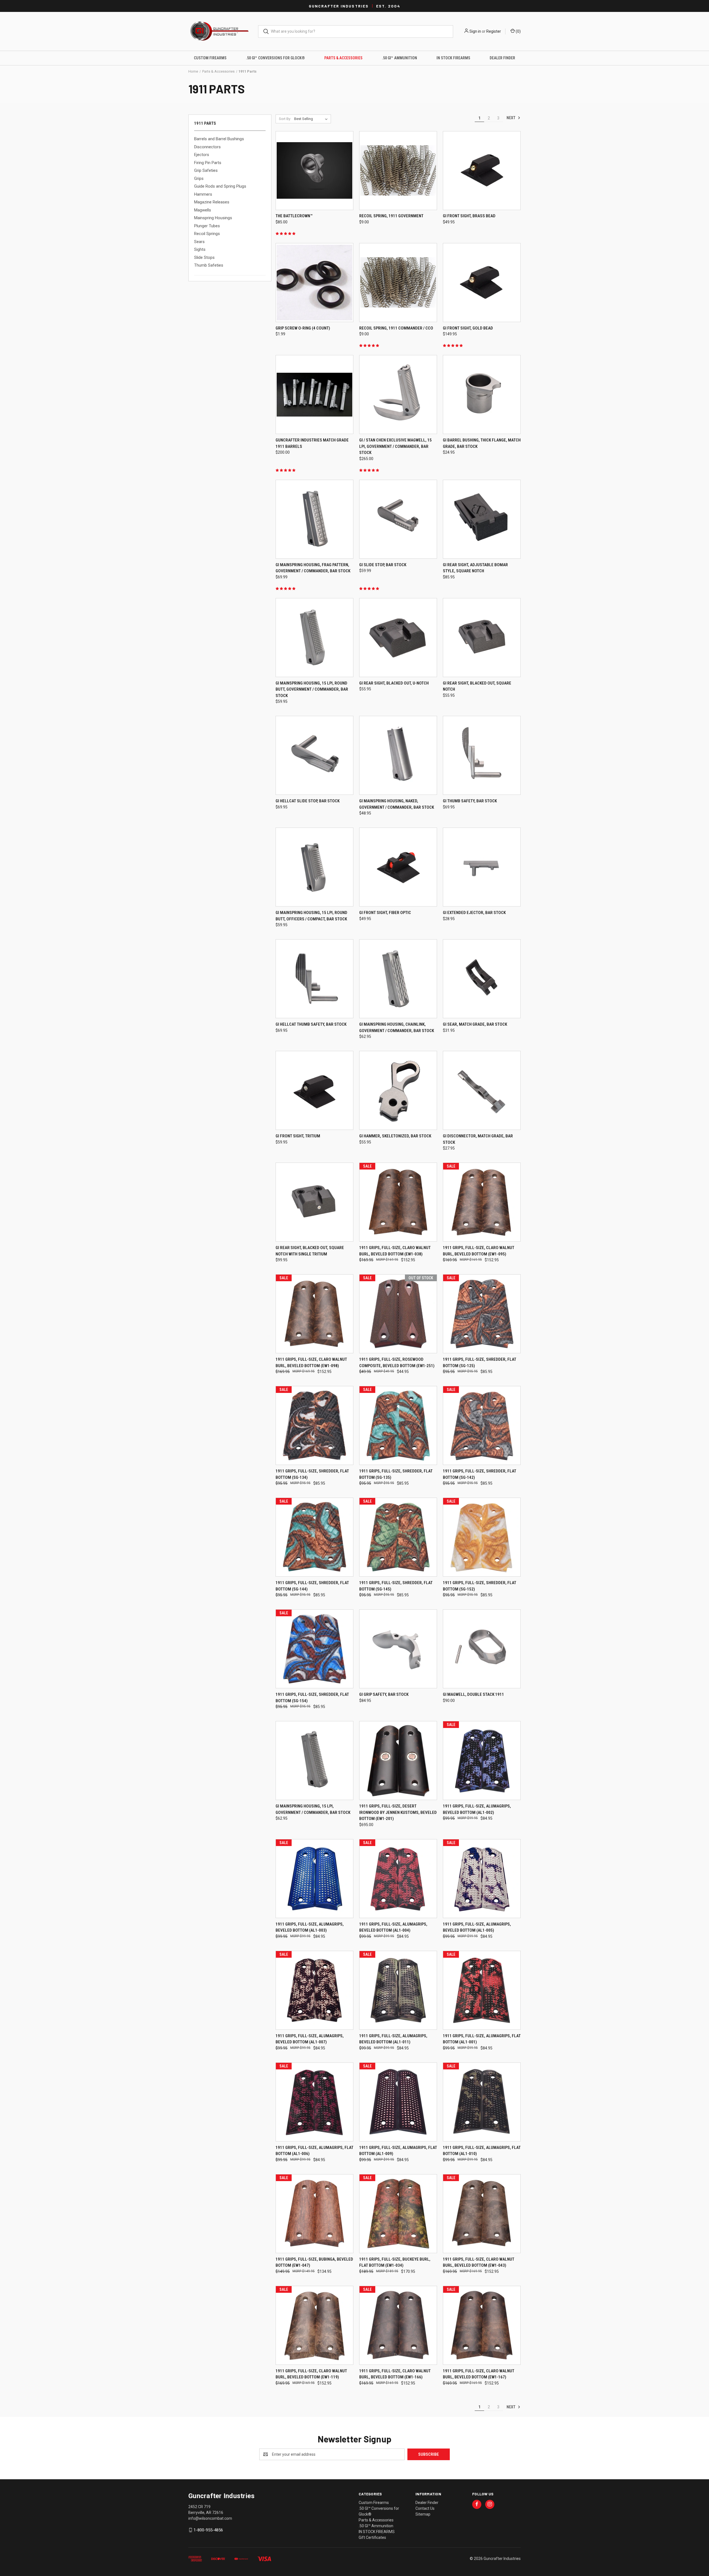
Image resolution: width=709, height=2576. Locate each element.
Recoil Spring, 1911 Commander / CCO (396, 328)
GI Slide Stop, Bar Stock (383, 565)
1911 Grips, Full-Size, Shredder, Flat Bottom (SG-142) (480, 1474)
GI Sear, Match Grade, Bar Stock (475, 1024)
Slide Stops (204, 257)
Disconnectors (207, 147)
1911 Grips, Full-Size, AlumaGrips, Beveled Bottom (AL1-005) (477, 1927)
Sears (199, 242)
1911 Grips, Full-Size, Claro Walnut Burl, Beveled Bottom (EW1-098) (311, 1363)
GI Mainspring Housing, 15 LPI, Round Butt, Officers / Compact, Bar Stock (311, 916)
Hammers (203, 194)
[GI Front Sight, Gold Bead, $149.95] (482, 283)
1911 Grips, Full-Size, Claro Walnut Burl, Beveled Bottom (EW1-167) (479, 2374)
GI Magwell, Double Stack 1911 (473, 1694)
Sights (200, 249)
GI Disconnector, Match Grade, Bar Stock (478, 1139)
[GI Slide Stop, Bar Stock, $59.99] (398, 519)
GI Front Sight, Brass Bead (469, 216)
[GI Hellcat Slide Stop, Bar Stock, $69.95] (314, 755)
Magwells (203, 210)
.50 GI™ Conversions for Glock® (275, 58)
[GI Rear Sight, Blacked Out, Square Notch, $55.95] (482, 638)
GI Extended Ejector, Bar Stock (474, 913)
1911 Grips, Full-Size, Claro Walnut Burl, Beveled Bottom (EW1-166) (395, 2374)
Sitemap (423, 2514)
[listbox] (312, 119)
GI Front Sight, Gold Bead (468, 328)
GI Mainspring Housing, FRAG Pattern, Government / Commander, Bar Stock (313, 568)
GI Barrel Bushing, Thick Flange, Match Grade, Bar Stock (482, 443)
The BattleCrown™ (294, 216)
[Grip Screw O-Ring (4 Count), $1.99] (314, 283)
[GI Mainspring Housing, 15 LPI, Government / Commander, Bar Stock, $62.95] (314, 1761)
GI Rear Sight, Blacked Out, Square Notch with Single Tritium (310, 1251)
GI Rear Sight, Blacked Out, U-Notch (394, 683)
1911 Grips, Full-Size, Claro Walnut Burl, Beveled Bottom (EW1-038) (395, 1251)
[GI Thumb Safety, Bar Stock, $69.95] (482, 755)
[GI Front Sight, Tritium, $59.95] (314, 1090)
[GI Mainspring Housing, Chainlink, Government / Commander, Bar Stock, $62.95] (398, 979)
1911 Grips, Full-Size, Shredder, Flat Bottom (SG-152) (480, 1586)
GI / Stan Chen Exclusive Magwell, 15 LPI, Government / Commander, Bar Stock (395, 446)
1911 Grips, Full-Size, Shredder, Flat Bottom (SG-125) (480, 1363)
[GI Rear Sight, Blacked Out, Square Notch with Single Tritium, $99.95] (314, 1202)
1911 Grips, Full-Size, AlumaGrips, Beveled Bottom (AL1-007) (310, 2039)
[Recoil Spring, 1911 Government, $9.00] (398, 171)
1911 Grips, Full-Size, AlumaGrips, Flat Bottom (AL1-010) (482, 2151)
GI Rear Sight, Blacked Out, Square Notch (477, 686)
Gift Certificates (372, 2537)
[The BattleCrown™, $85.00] (314, 171)
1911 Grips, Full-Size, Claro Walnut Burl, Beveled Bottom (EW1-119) (311, 2374)
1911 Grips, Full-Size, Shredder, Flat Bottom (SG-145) (396, 1586)
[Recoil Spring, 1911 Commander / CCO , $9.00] (398, 283)
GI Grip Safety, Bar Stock (384, 1694)
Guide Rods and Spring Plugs (220, 186)
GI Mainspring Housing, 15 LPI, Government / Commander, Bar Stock (313, 1809)
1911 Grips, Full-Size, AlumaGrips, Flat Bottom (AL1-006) (314, 2151)
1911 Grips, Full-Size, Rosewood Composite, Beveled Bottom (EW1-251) (397, 1363)
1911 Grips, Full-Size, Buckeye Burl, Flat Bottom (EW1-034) (395, 2262)
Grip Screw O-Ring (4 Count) (303, 328)
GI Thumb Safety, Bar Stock (470, 801)
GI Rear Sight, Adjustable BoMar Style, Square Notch (475, 568)
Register (494, 31)
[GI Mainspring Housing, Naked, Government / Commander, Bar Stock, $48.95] (398, 755)
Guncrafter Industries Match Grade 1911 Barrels (312, 443)
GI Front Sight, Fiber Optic (385, 913)
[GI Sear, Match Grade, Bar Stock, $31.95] (482, 979)
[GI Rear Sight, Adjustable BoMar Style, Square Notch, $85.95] (482, 519)
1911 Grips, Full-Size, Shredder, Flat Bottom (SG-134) (312, 1474)
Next (511, 118)
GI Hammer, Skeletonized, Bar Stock (395, 1136)
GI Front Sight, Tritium (298, 1136)
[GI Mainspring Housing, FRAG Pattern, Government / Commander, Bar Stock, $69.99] (314, 519)
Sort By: (285, 119)
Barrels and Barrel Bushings (219, 139)
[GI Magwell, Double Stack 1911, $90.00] (482, 1649)
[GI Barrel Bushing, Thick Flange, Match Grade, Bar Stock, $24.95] (482, 395)
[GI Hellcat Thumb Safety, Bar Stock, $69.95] (314, 979)
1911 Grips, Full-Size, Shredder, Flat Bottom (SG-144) (312, 1586)
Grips (199, 178)
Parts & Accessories (343, 58)
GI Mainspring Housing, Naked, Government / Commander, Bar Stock (397, 804)
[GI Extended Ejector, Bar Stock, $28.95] (482, 867)
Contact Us (425, 2508)
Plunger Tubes (207, 226)
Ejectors (202, 155)
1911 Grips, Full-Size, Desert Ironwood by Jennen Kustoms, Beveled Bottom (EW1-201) (398, 1812)
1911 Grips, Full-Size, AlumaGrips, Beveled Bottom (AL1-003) (310, 1927)
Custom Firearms (210, 58)
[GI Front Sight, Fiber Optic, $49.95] (398, 867)
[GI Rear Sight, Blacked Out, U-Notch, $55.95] (398, 638)
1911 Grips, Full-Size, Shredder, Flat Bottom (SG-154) (312, 1698)
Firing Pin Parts (208, 163)
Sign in (475, 31)
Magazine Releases (212, 202)
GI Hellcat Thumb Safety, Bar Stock (311, 1024)
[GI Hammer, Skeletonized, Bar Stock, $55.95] (398, 1090)
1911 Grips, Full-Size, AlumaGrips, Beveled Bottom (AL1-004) (393, 1927)
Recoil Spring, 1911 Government (391, 216)
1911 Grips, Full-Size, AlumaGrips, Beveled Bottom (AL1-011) (393, 2039)
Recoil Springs (207, 234)
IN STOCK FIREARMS (453, 58)
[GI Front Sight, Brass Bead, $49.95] (482, 171)
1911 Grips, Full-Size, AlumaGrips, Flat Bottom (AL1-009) (398, 2151)
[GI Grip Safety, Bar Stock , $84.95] (398, 1649)
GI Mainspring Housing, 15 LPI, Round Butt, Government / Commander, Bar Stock (312, 689)
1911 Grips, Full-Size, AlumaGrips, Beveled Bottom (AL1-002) (477, 1809)
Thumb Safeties (209, 265)
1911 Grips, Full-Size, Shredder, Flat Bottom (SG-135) (396, 1474)
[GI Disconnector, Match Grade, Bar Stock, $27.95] (482, 1090)
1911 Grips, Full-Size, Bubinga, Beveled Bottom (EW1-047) (314, 2262)
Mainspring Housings (213, 218)
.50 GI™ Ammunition (400, 58)
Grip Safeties (206, 170)
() (518, 31)
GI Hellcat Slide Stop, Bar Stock (308, 801)
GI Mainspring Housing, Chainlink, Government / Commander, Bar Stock (397, 1027)
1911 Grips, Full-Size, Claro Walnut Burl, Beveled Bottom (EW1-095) (479, 1251)
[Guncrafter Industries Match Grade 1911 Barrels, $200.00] (314, 395)
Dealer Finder (502, 58)
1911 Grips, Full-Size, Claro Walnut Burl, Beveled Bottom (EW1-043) (479, 2262)
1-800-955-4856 (208, 2530)
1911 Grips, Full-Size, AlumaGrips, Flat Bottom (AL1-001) (482, 2039)
